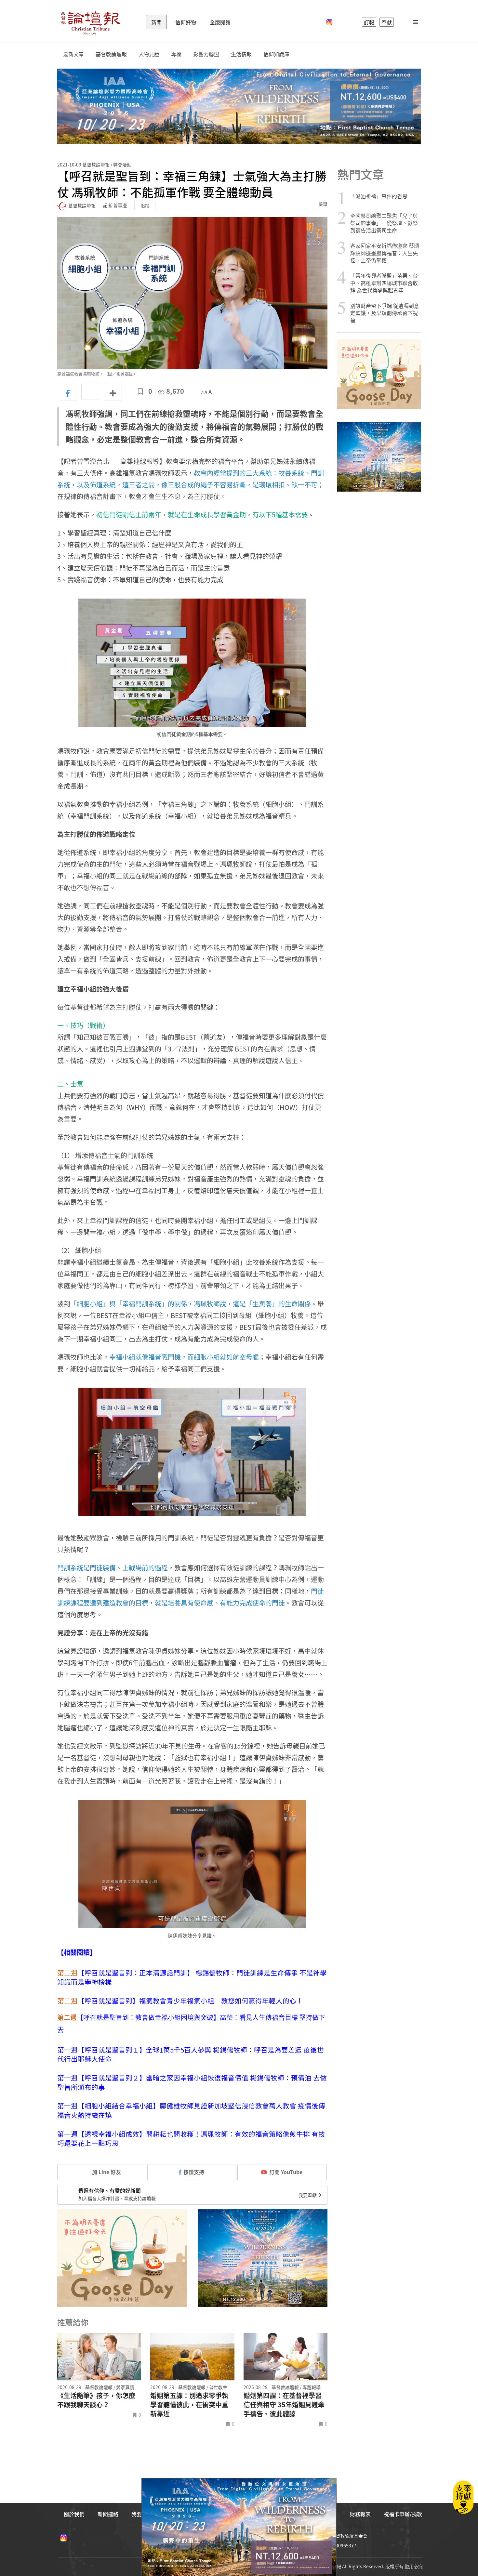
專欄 (176, 54)
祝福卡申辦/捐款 (403, 2514)
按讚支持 (194, 2172)
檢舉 (323, 204)
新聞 (156, 22)
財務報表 (360, 2514)
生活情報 (241, 54)
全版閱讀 (220, 22)
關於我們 (74, 2514)
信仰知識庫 (276, 54)
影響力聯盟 (206, 54)
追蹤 (145, 205)
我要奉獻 (308, 2195)
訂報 (369, 22)
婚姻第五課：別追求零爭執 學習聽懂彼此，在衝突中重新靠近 (189, 2405)
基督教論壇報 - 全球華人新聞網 (90, 22)
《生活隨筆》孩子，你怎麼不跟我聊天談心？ (96, 2400)
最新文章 (73, 54)
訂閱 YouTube (286, 2172)
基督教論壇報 (111, 54)
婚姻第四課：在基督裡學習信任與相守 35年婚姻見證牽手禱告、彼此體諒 (284, 2405)
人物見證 (149, 54)
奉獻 (387, 22)
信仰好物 (186, 22)
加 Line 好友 (106, 2172)
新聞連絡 (108, 2514)
